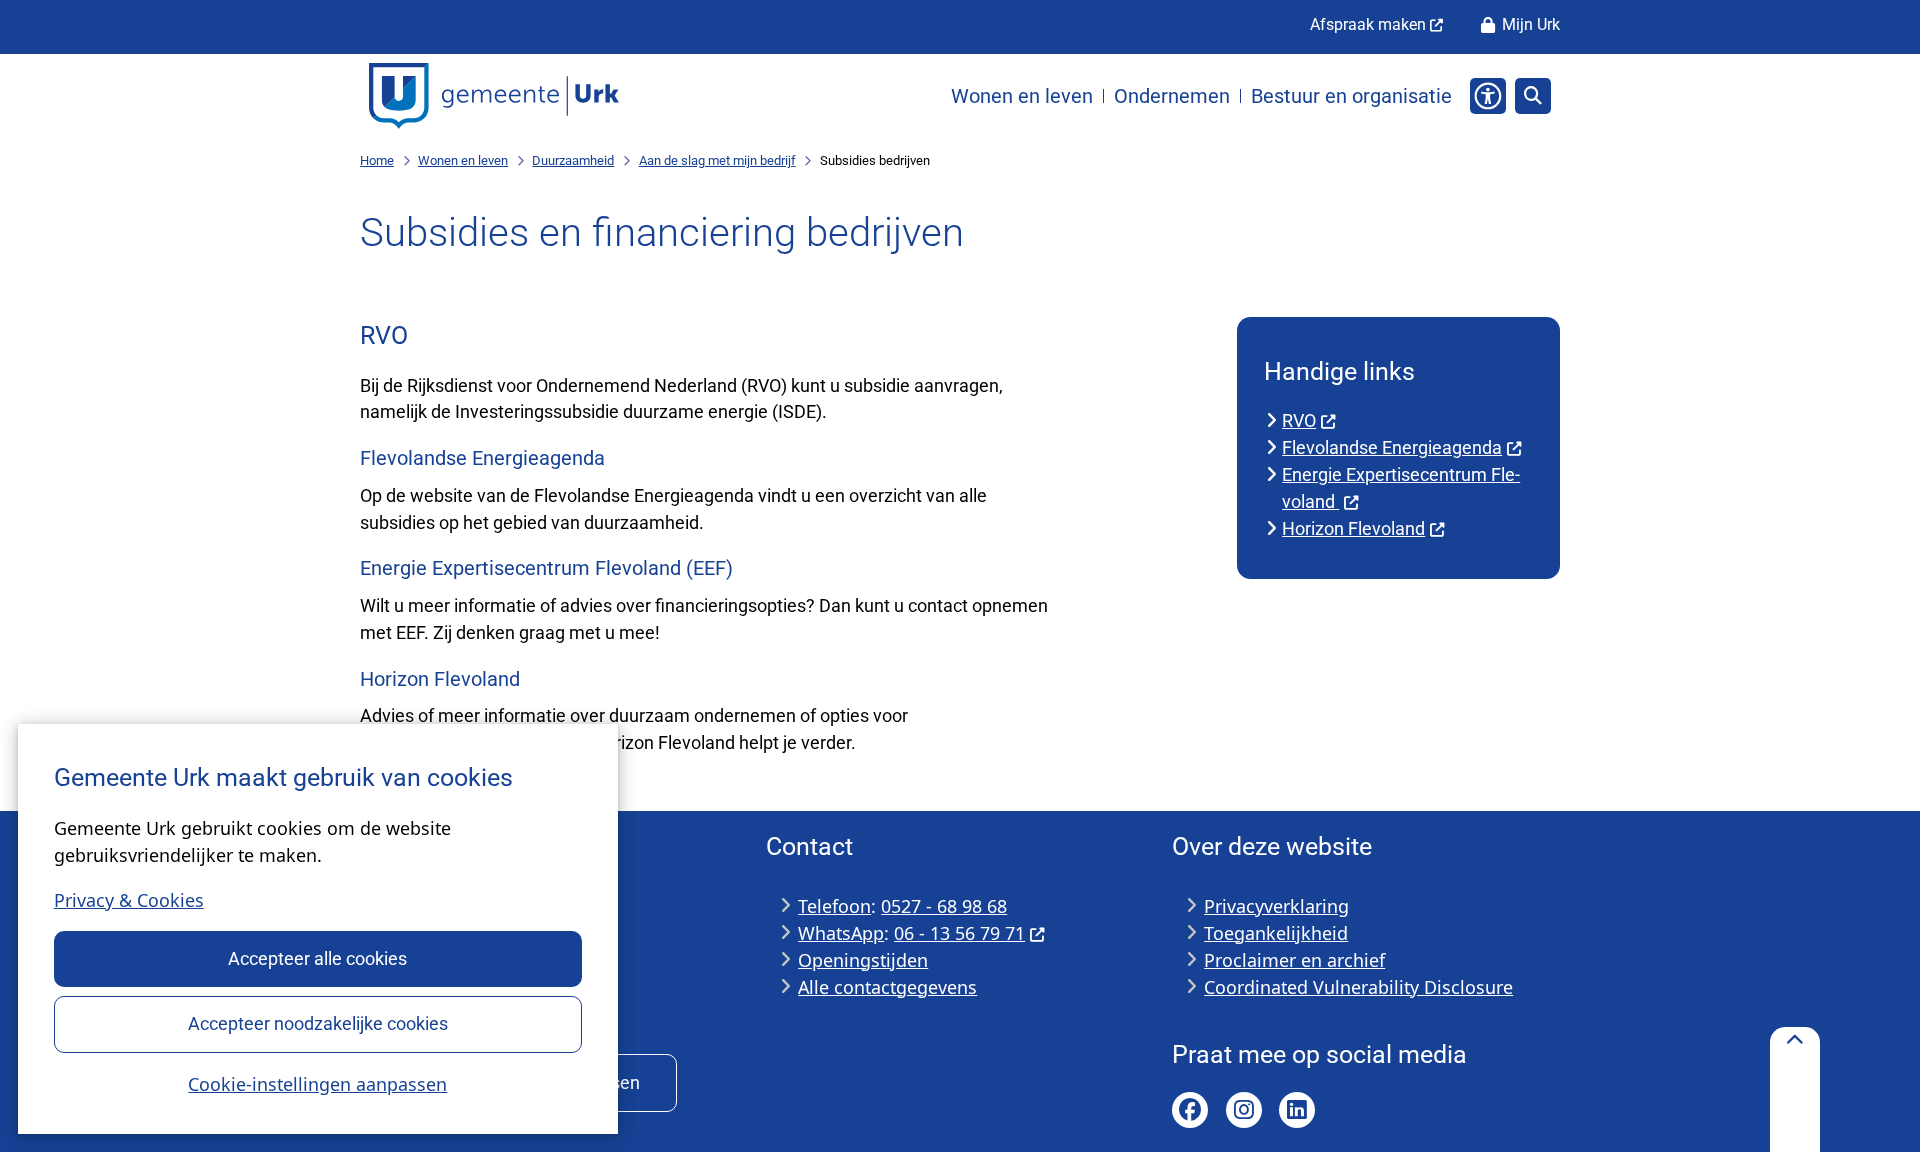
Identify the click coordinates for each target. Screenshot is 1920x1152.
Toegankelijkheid (1276, 933)
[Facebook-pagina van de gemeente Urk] (1190, 1110)
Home (377, 160)
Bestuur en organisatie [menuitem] (1351, 96)
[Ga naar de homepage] (494, 96)
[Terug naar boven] (1795, 1089)
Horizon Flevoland (1353, 528)
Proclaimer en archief (1294, 960)
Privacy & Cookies (129, 900)
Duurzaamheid (573, 160)
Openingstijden (863, 960)
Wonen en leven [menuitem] (1022, 96)
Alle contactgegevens (887, 987)
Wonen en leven (463, 160)
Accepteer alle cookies (317, 958)
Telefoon (834, 906)
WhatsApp (841, 933)
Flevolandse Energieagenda (1392, 447)
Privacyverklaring (1276, 906)
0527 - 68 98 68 (944, 906)
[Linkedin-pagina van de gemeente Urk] (1297, 1110)
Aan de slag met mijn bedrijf (717, 160)
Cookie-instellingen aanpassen (317, 1084)
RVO (1299, 420)
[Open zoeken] (1533, 96)
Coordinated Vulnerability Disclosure (1358, 987)
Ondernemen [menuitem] (1172, 96)
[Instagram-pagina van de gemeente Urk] (1244, 1110)
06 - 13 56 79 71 (959, 933)
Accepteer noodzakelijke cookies (318, 1023)
